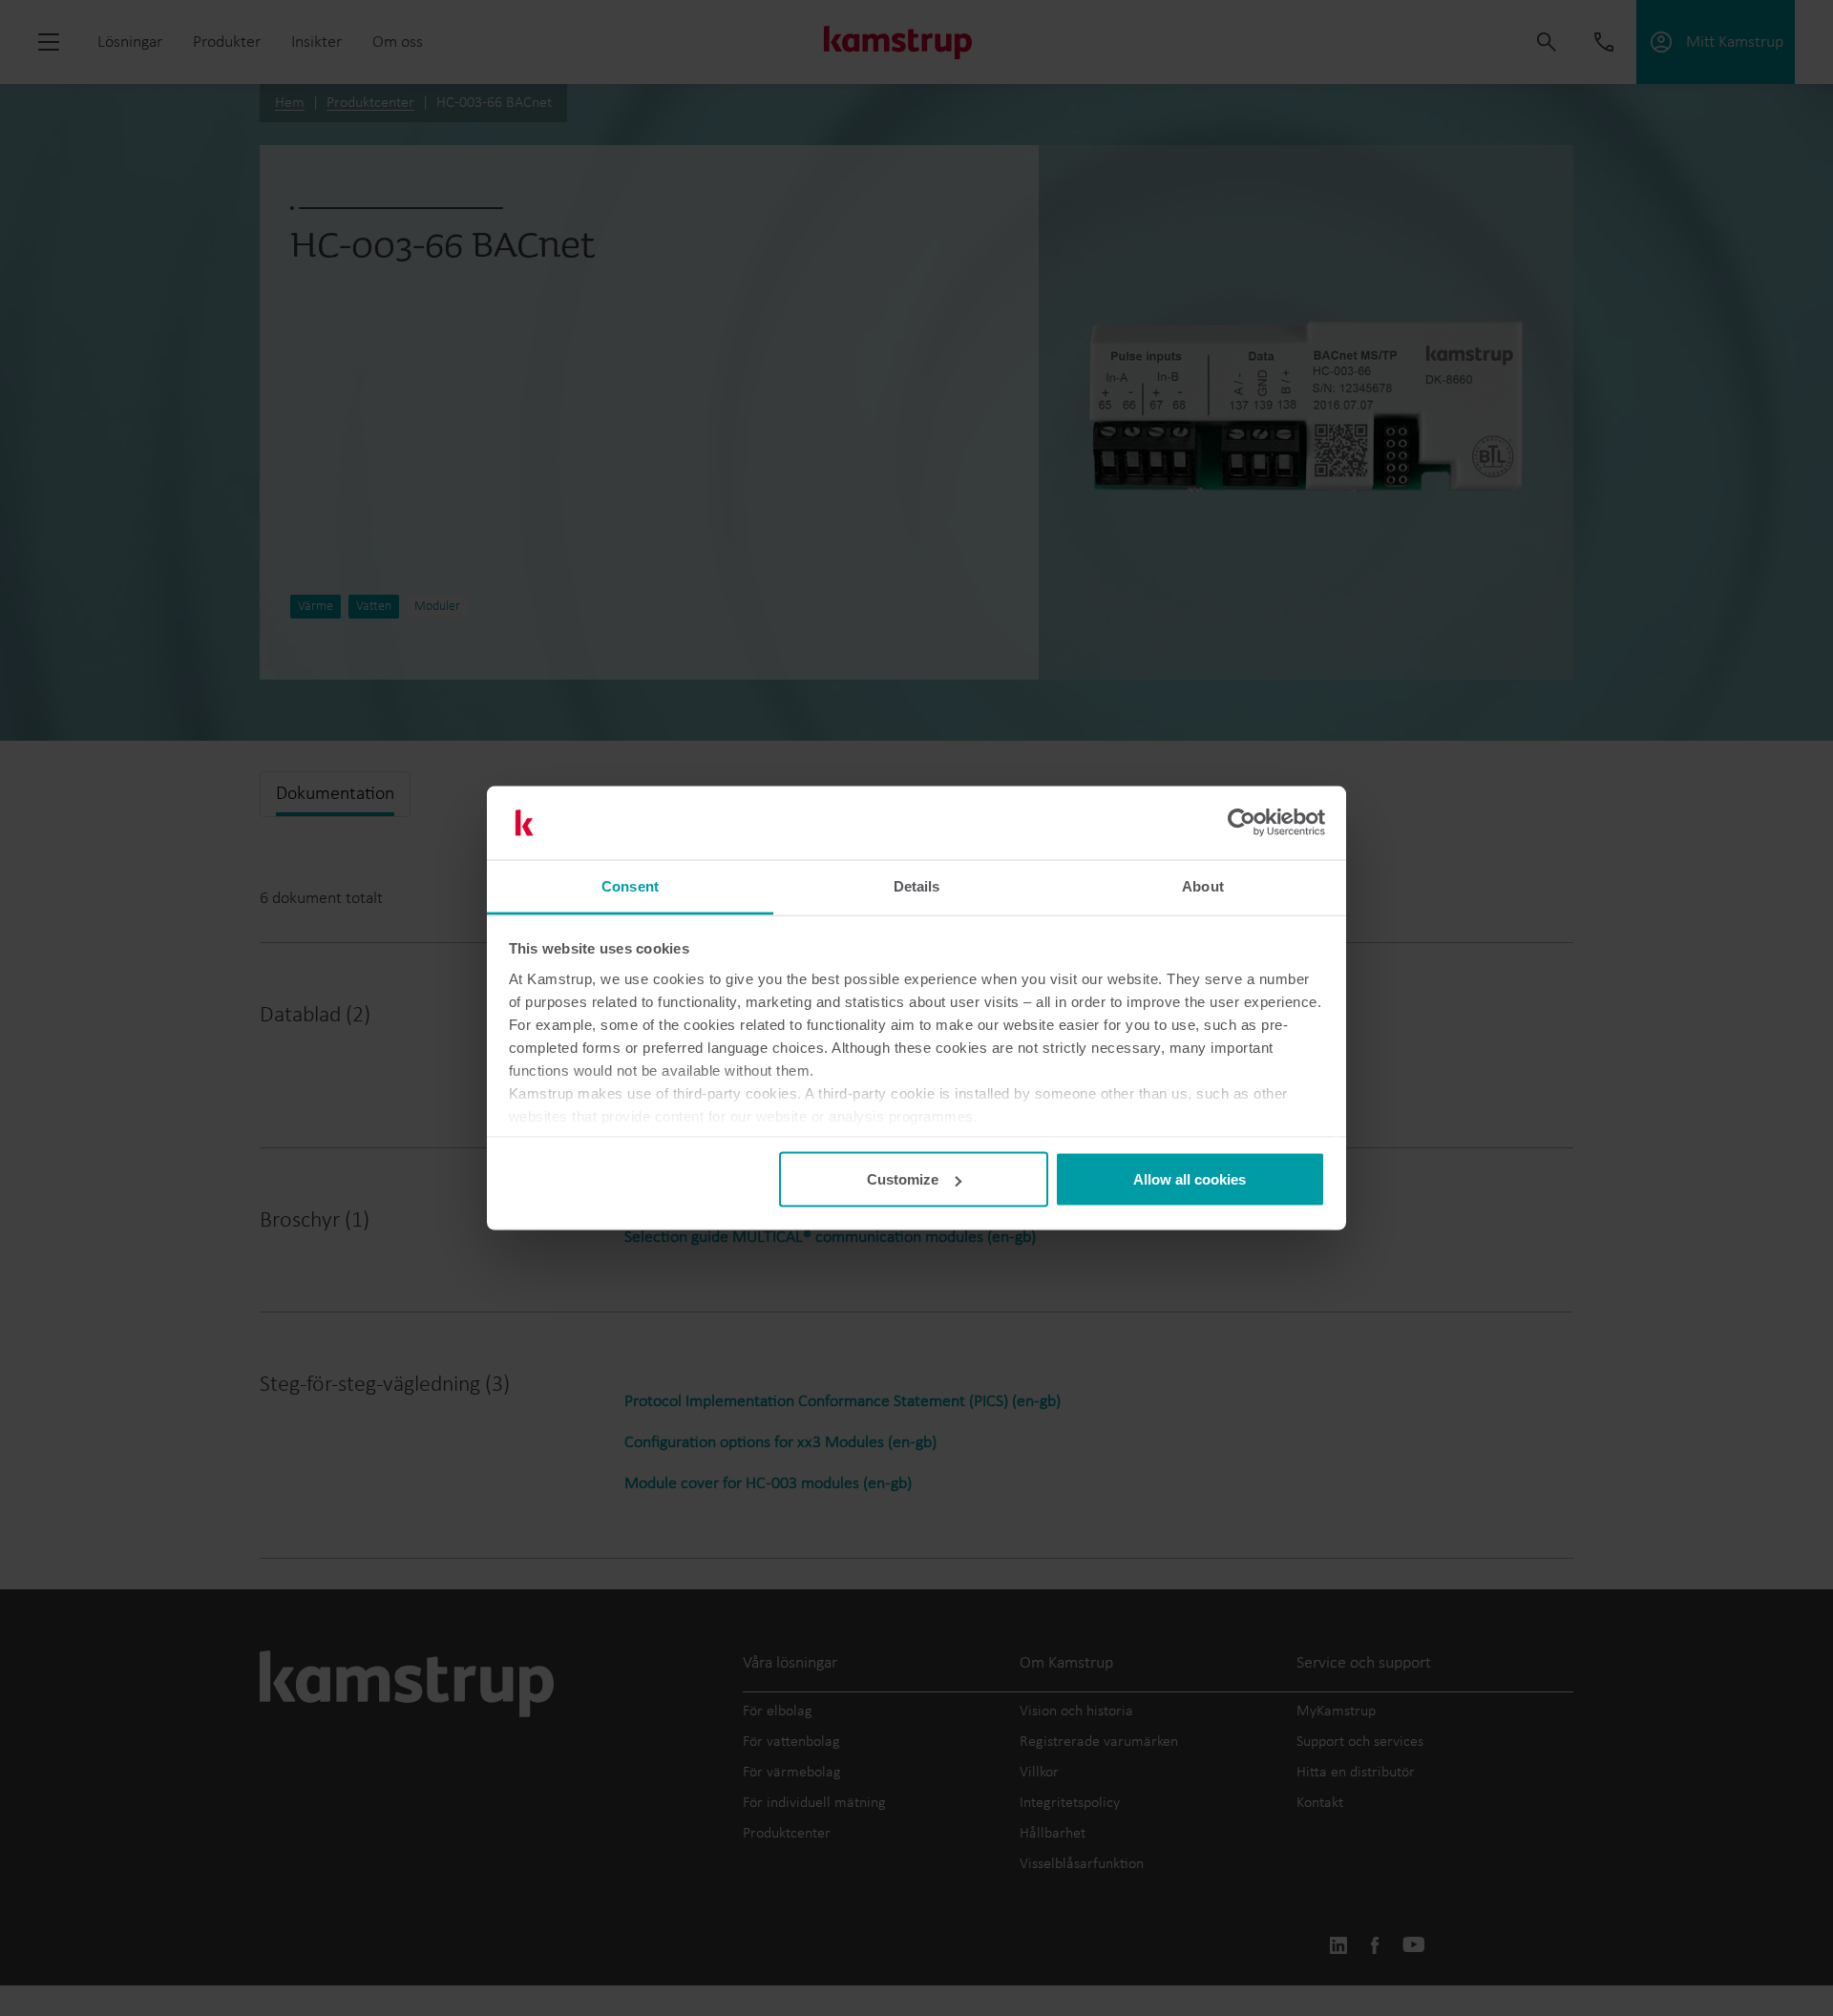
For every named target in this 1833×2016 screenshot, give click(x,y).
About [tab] (1203, 885)
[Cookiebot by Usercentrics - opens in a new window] (1242, 823)
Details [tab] (917, 885)
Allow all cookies (1190, 1179)
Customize (903, 1179)
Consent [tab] (630, 885)
